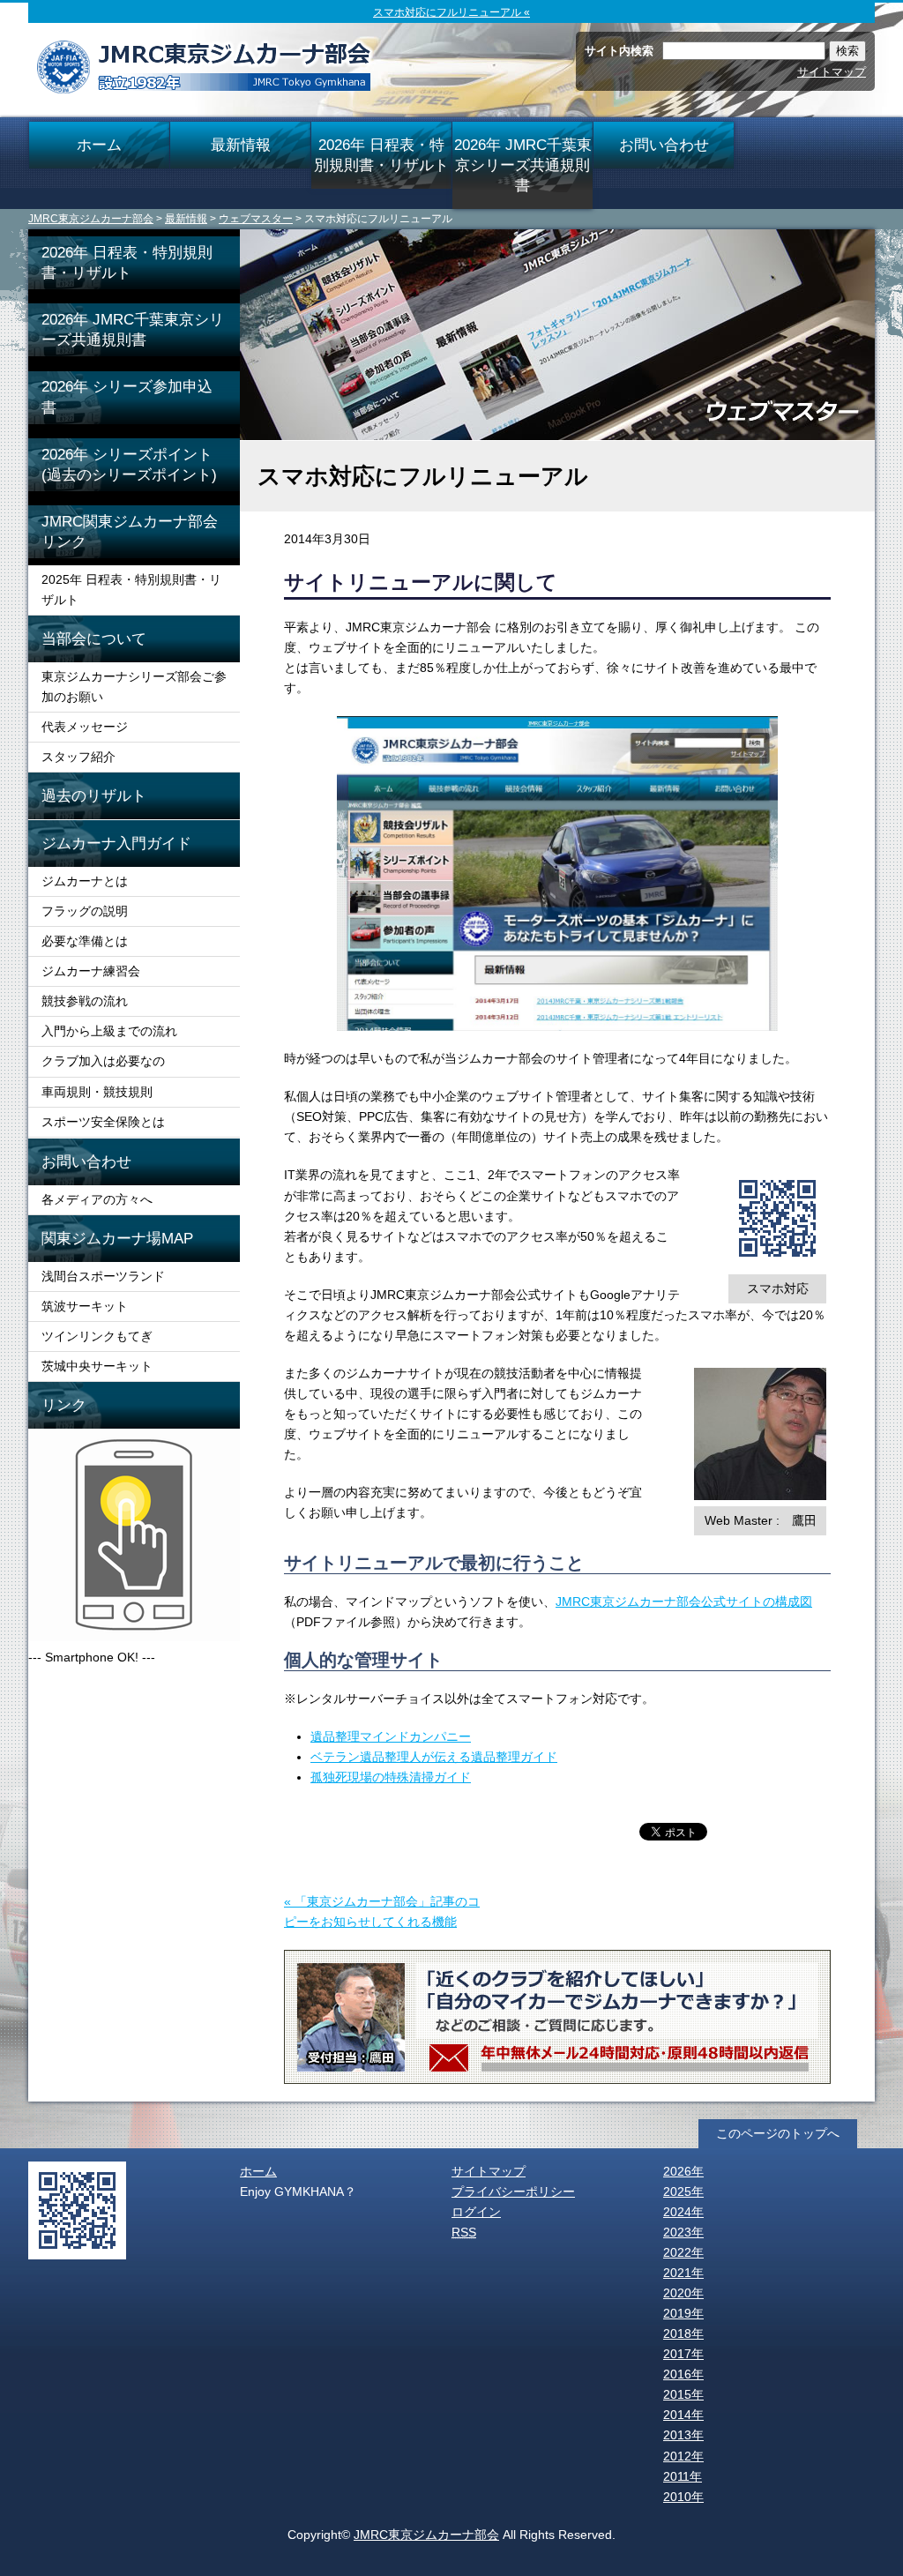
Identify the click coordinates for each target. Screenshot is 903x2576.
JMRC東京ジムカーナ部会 (91, 219)
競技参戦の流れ (85, 1001)
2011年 (683, 2476)
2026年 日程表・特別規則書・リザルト (381, 155)
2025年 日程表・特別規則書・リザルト (131, 590)
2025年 (683, 2191)
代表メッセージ (85, 727)
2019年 (683, 2313)
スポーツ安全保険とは (103, 1122)
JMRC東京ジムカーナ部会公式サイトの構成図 (684, 1602)
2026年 (683, 2171)
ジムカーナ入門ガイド (116, 843)
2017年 (683, 2354)
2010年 (683, 2497)
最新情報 (241, 145)
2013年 (683, 2435)
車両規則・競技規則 (97, 1092)
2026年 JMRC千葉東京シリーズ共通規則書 (523, 165)
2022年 (683, 2252)
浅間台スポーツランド (103, 1276)
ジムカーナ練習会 (91, 971)
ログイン (476, 2212)
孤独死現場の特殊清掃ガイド (391, 1777)
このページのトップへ (778, 2133)
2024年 (683, 2212)
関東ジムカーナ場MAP (117, 1238)
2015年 (683, 2394)
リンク (64, 1405)
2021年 (683, 2273)
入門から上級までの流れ (109, 1031)
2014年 (683, 2415)
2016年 (683, 2374)
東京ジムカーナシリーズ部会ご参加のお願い (134, 687)
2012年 (683, 2456)
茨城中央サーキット (97, 1366)
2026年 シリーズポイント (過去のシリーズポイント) (141, 464)
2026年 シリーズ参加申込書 (127, 396)
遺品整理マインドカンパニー (391, 1736)
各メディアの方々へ (97, 1199)
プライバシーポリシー (513, 2191)
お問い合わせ (664, 145)
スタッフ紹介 (78, 757)
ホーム (99, 145)
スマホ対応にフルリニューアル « (451, 12)
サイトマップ (832, 72)
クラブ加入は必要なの (103, 1061)
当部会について (94, 638)
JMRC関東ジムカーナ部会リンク (130, 531)
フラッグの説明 (85, 911)
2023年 (683, 2232)
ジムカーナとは (85, 881)
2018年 (683, 2333)
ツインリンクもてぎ (97, 1336)
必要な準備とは (85, 941)
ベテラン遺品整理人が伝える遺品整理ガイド (434, 1757)
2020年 (683, 2293)
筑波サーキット (85, 1306)
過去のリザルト (94, 795)
